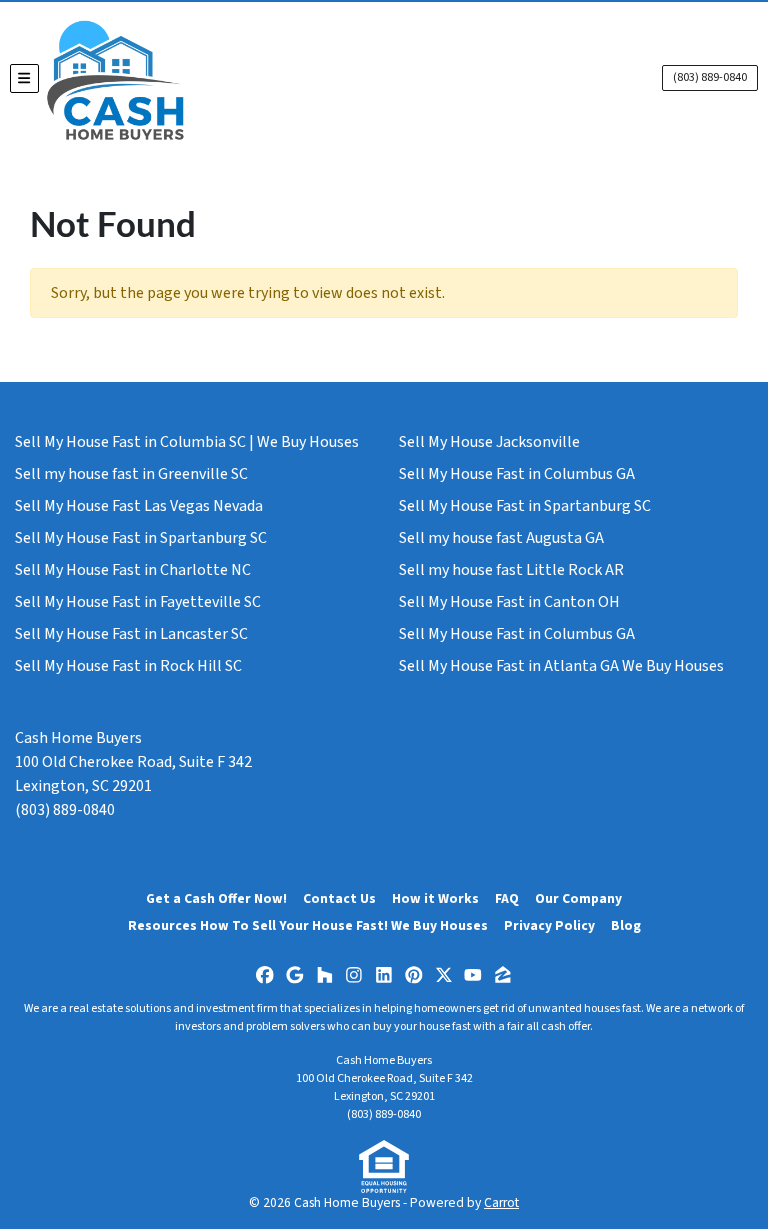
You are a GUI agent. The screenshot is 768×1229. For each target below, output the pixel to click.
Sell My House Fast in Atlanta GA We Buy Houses (561, 666)
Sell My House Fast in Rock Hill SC (128, 666)
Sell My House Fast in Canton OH (509, 602)
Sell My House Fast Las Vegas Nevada (139, 506)
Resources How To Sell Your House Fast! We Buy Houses (308, 925)
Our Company (578, 898)
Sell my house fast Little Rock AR (511, 570)
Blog (626, 925)
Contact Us (339, 898)
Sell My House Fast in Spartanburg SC (141, 538)
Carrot (501, 1202)
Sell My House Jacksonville (489, 442)
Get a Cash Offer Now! (216, 898)
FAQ (507, 898)
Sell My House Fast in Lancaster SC (131, 634)
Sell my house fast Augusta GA (501, 538)
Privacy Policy (549, 925)
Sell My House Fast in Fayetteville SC (138, 602)
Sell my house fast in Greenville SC (131, 474)
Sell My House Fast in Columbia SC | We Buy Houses (187, 442)
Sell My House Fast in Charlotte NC (133, 570)
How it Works (435, 898)
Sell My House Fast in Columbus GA (517, 474)
